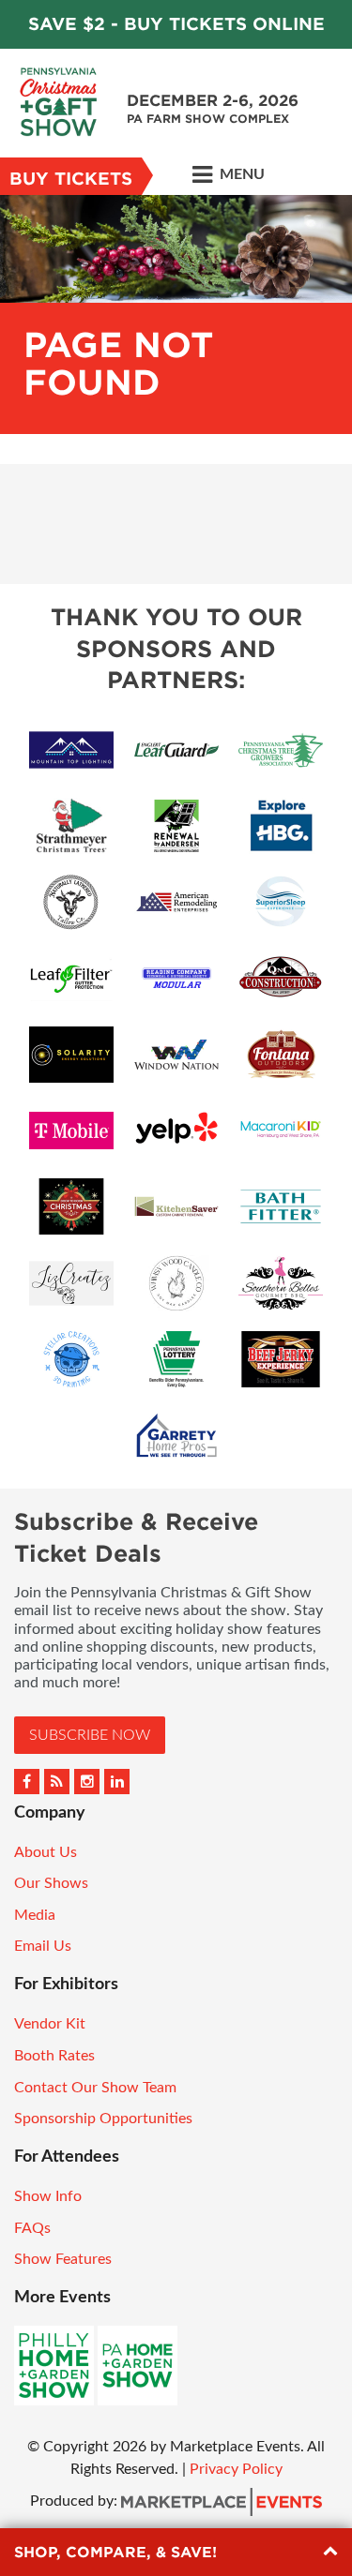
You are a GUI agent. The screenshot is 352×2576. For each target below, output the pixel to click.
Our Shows (51, 1883)
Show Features (63, 2259)
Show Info (48, 2196)
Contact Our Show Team (95, 2088)
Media (35, 1915)
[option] (176, 315)
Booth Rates (54, 2056)
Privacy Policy (236, 2469)
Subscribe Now (90, 1735)
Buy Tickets (71, 179)
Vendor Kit (50, 2024)
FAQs (32, 2228)
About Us (46, 1852)
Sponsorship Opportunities (103, 2119)
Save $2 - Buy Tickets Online (176, 24)
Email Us (43, 1946)
